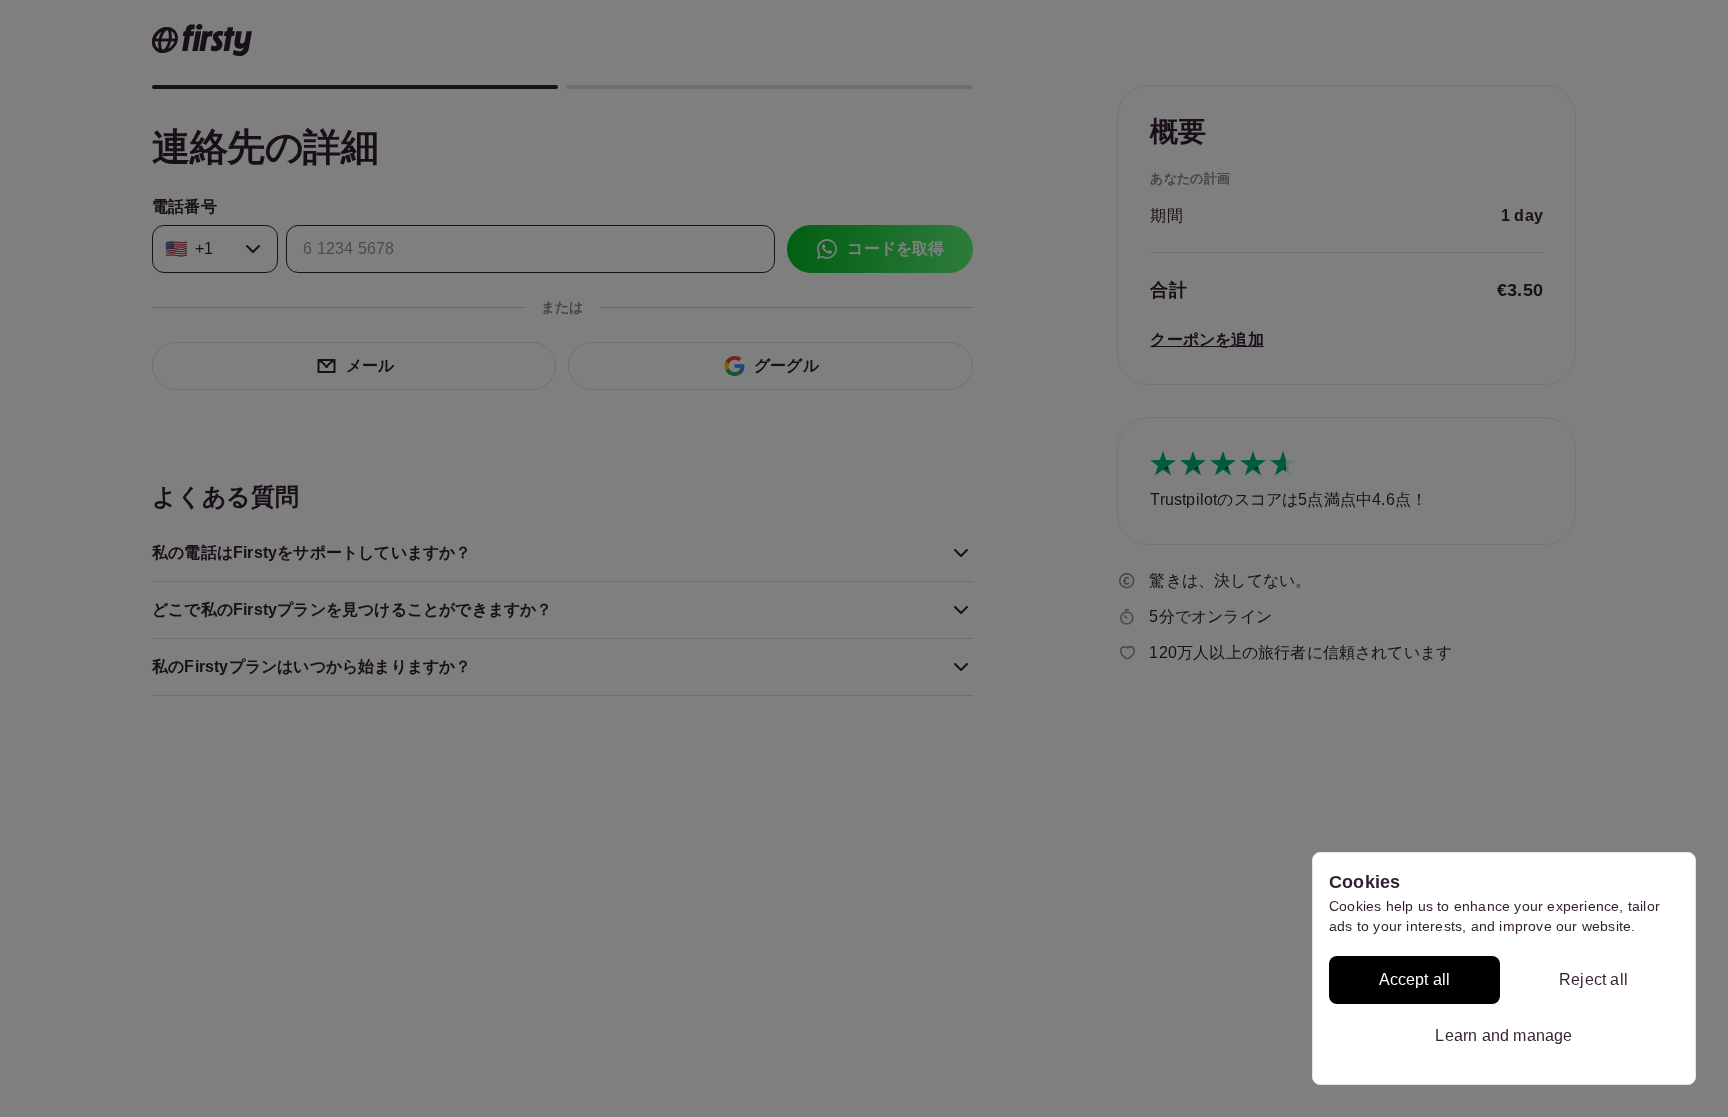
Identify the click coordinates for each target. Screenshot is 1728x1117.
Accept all (1415, 979)
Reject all (1593, 979)
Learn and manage (1503, 1035)
